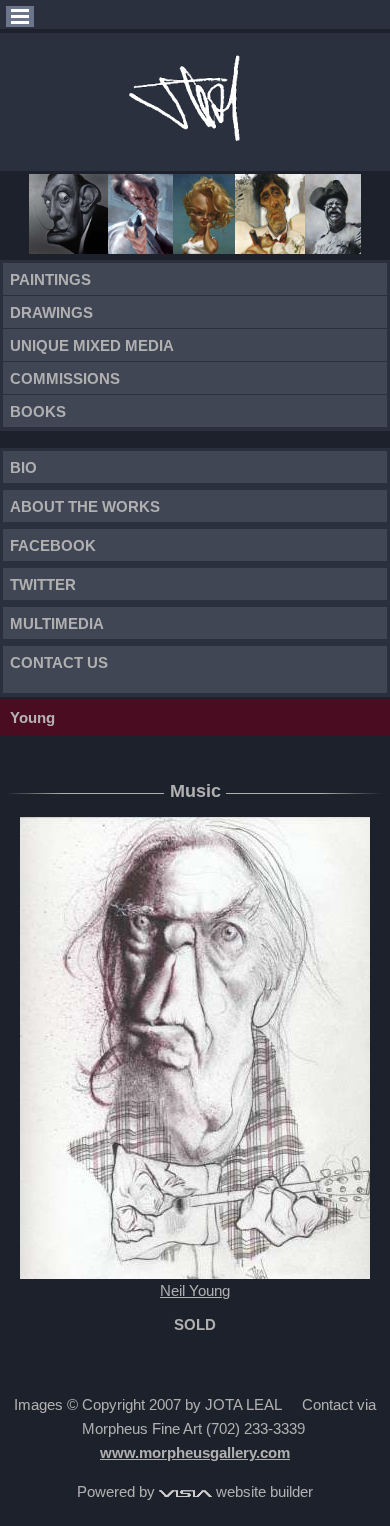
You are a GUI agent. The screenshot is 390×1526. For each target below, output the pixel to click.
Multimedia (57, 623)
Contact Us (59, 662)
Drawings (51, 312)
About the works (85, 506)
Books (38, 411)
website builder (262, 1491)
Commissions (65, 378)
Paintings (50, 279)
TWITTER (43, 584)
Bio (23, 467)
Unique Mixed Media (92, 345)
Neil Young (195, 1290)
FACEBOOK (53, 545)
